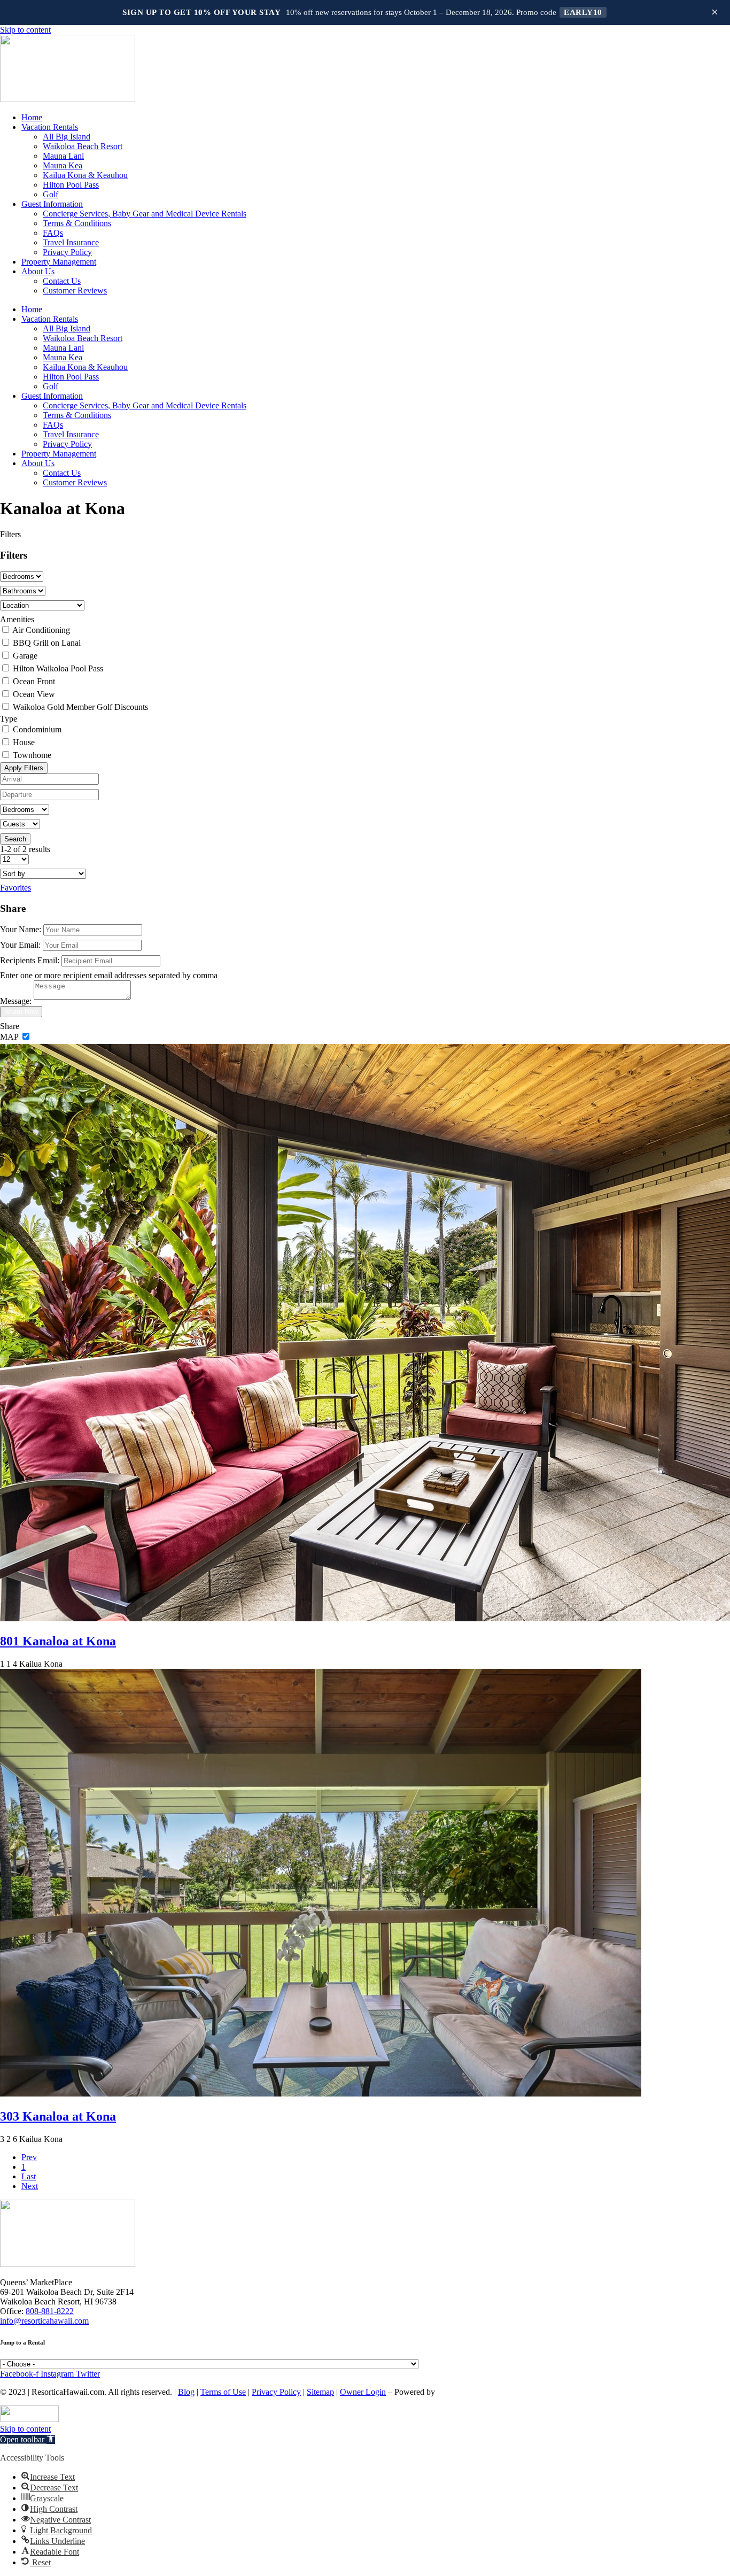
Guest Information (52, 204)
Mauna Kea (63, 165)
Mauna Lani (63, 156)
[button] (28, 2439)
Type (9, 719)
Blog (186, 2392)
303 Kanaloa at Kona (58, 2116)
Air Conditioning (41, 630)
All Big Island (67, 137)
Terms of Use (223, 2392)
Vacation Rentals (50, 127)
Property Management (59, 262)
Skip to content (25, 30)
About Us (38, 271)
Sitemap (320, 2392)
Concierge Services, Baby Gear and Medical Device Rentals (145, 214)
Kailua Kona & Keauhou (85, 175)
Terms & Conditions (77, 223)
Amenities (17, 619)
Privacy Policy (67, 252)
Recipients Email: (30, 960)
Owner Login (363, 2392)
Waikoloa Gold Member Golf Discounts (80, 707)
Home (32, 117)
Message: (16, 1001)
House (24, 742)
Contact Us (62, 281)
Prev (29, 2157)
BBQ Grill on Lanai (47, 643)
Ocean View (34, 694)
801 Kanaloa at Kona (58, 1641)
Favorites (15, 888)
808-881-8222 (50, 2311)
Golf (51, 194)
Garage (25, 656)
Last (29, 2176)
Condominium (37, 729)
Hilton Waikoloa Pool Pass (58, 668)
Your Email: (20, 945)
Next (30, 2186)
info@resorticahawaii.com (44, 2321)
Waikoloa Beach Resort (83, 146)
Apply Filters (24, 768)
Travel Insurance (71, 242)
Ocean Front (34, 681)
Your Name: (21, 929)
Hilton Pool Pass (71, 185)
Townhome (32, 755)
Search (15, 839)
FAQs (53, 233)
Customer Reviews (75, 291)
